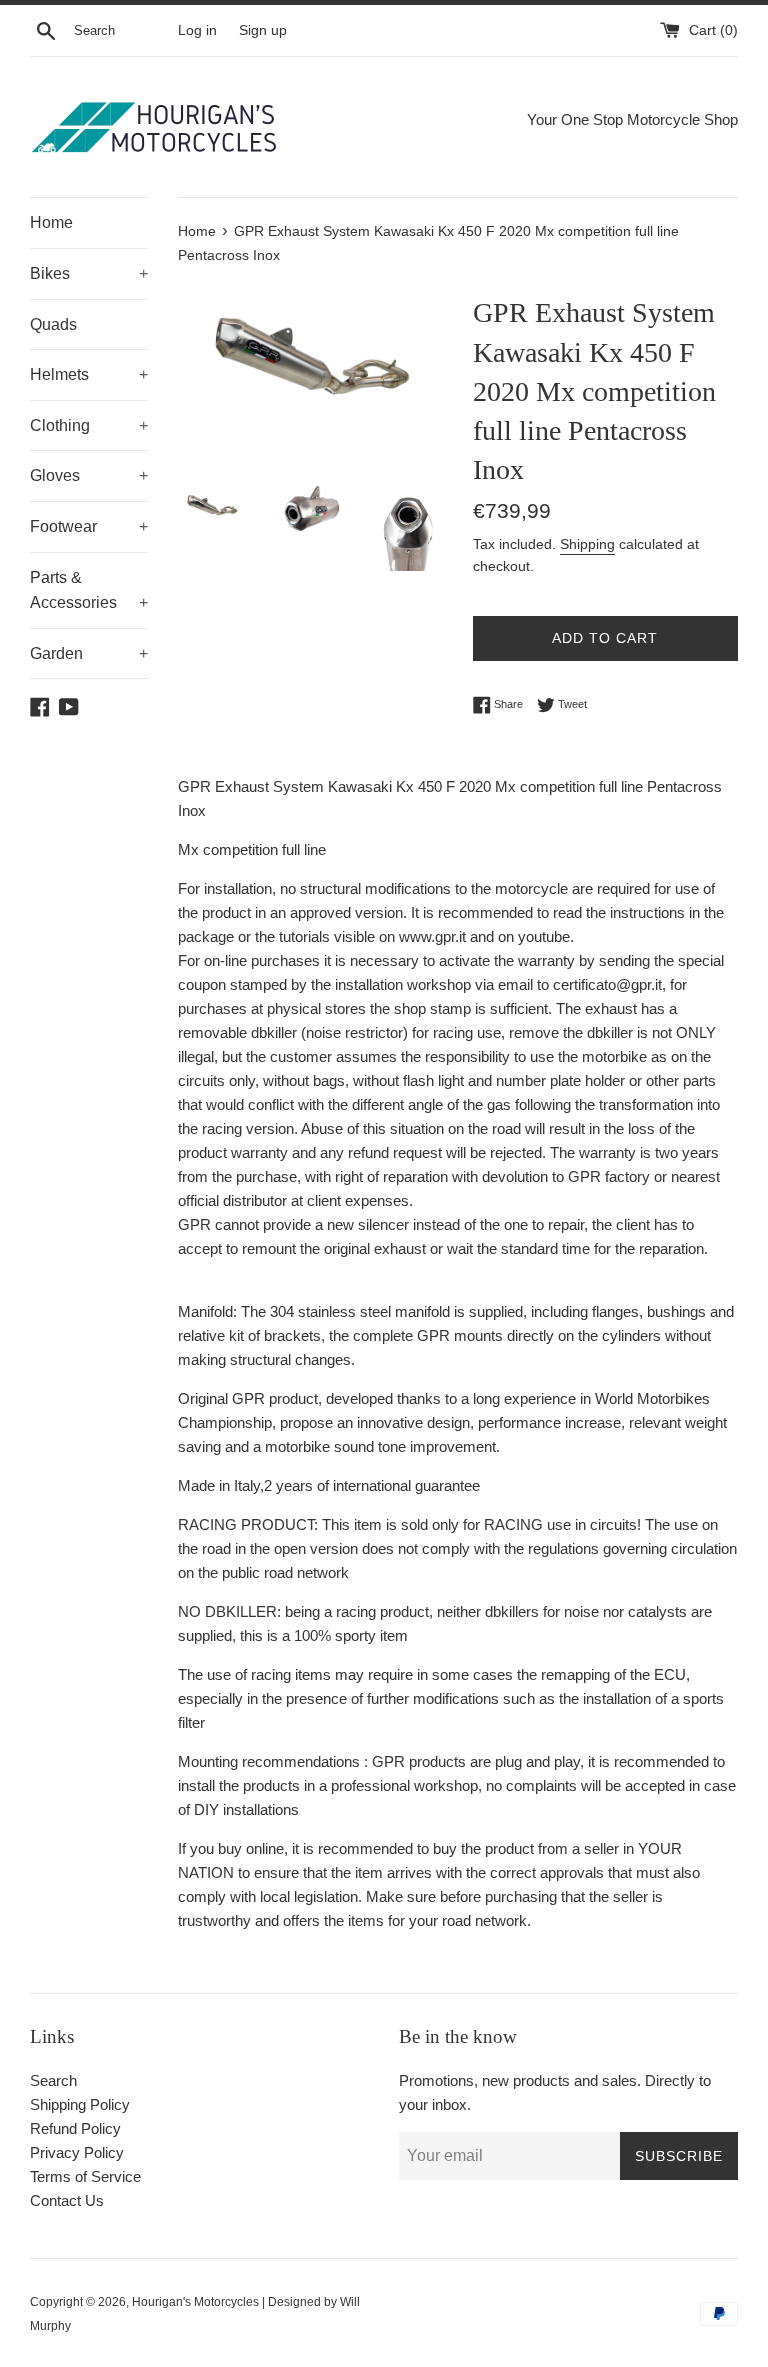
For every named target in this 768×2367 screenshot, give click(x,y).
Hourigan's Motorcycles (195, 2302)
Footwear (89, 526)
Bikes (89, 273)
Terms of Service (85, 2176)
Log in (197, 30)
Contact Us (67, 2200)
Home (51, 222)
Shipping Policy (80, 2104)
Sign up (263, 30)
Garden (89, 653)
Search (53, 2080)
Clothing (89, 425)
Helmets (89, 374)
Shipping (587, 544)
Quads (53, 324)
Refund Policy (75, 2128)
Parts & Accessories (89, 590)
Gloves (89, 475)
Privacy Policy (77, 2152)
